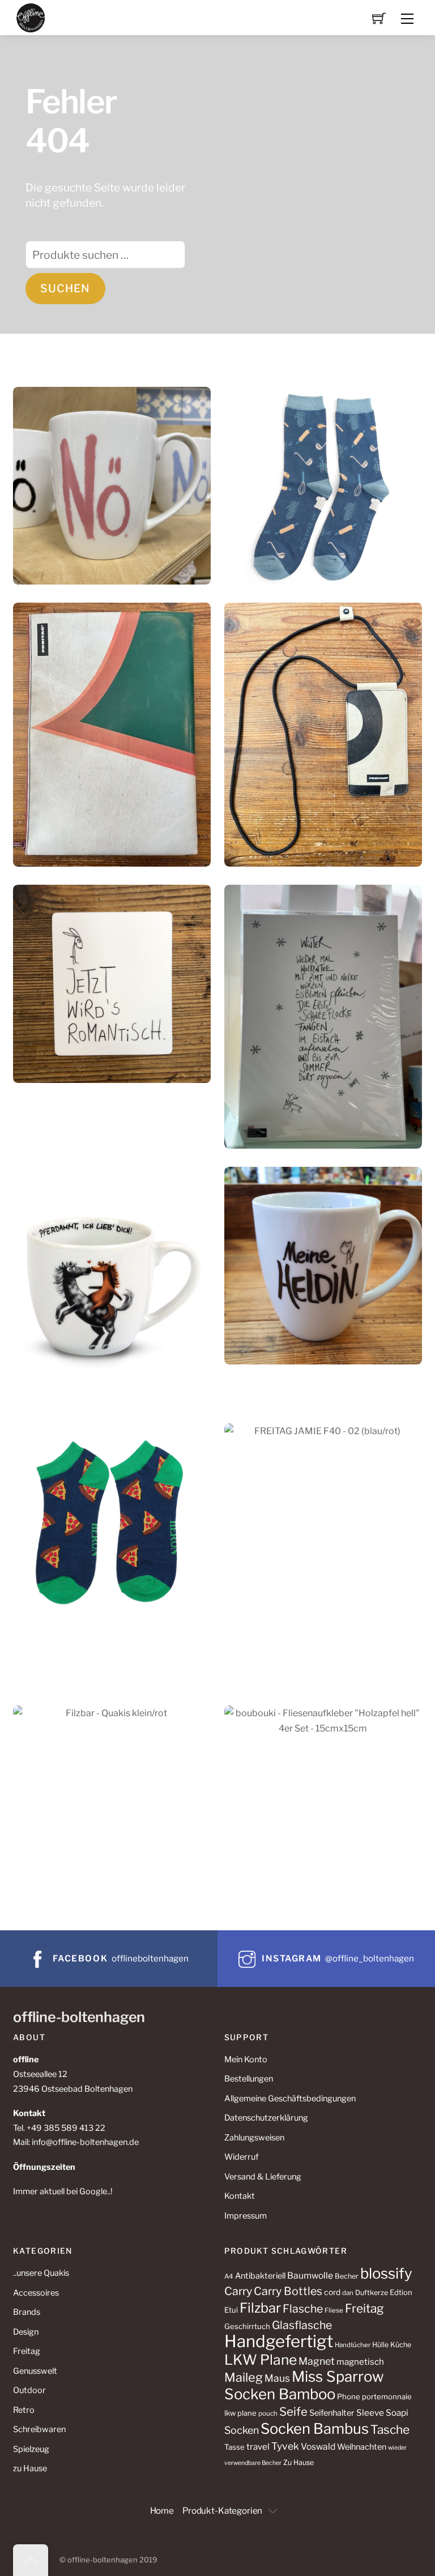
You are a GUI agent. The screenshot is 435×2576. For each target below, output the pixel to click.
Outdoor (29, 2390)
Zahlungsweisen (254, 2138)
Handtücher (353, 2345)
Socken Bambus (315, 2428)
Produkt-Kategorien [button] (222, 2511)
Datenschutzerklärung (266, 2118)
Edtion (401, 2292)
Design (26, 2332)
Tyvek (285, 2446)
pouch (268, 2413)
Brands (27, 2312)
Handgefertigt (279, 2341)
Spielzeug (31, 2449)
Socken (242, 2430)
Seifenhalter (332, 2413)
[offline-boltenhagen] (31, 17)
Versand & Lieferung (263, 2177)
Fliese (334, 2310)
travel (258, 2447)
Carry (238, 2291)
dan (348, 2293)
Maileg (244, 2377)
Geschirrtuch (247, 2326)
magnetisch (360, 2362)
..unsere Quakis (41, 2273)
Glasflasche (302, 2325)
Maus (277, 2378)
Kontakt (240, 2196)
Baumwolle (310, 2276)
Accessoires (36, 2293)
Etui (231, 2310)
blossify (386, 2273)
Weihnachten (362, 2447)
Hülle (380, 2345)
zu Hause (30, 2468)
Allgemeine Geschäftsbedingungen (290, 2099)
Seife (293, 2411)
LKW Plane (261, 2360)
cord (332, 2292)
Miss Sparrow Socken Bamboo (304, 2385)
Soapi (397, 2413)
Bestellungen (249, 2079)
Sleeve (370, 2413)
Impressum (246, 2216)
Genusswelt (35, 2371)
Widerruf (241, 2157)
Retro (24, 2410)
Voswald (318, 2447)
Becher (347, 2276)
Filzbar (260, 2308)
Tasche (390, 2430)
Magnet (317, 2361)
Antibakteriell (260, 2276)
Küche (401, 2345)
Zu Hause (298, 2462)
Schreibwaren (39, 2429)
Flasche (303, 2309)
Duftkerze (372, 2293)
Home (162, 2511)
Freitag (27, 2351)
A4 (229, 2276)
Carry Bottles (288, 2291)
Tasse (234, 2447)
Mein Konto (246, 2059)
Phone (349, 2396)
